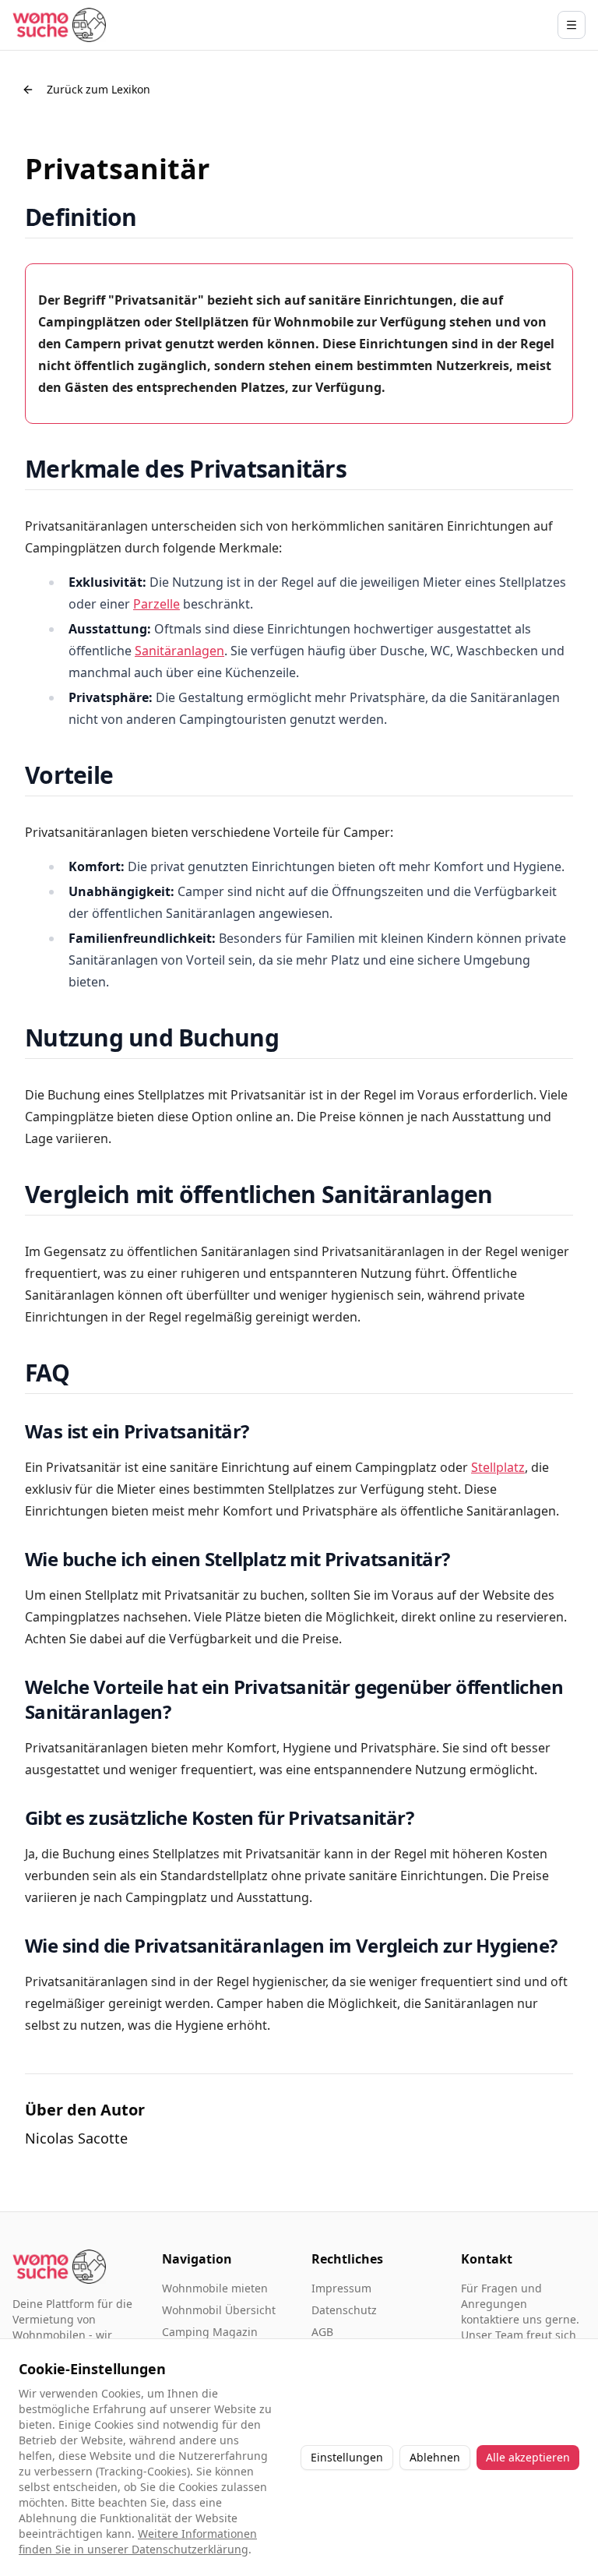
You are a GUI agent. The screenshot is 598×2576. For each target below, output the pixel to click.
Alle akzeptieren (528, 2457)
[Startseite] (59, 25)
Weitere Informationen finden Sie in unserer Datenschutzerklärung (138, 2541)
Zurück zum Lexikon (98, 89)
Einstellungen (347, 2457)
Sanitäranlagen (179, 651)
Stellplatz (498, 1467)
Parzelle (157, 604)
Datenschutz (344, 2310)
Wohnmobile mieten (215, 2288)
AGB (322, 2332)
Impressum (341, 2288)
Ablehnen (435, 2457)
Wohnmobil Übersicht (219, 2310)
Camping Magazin (210, 2332)
